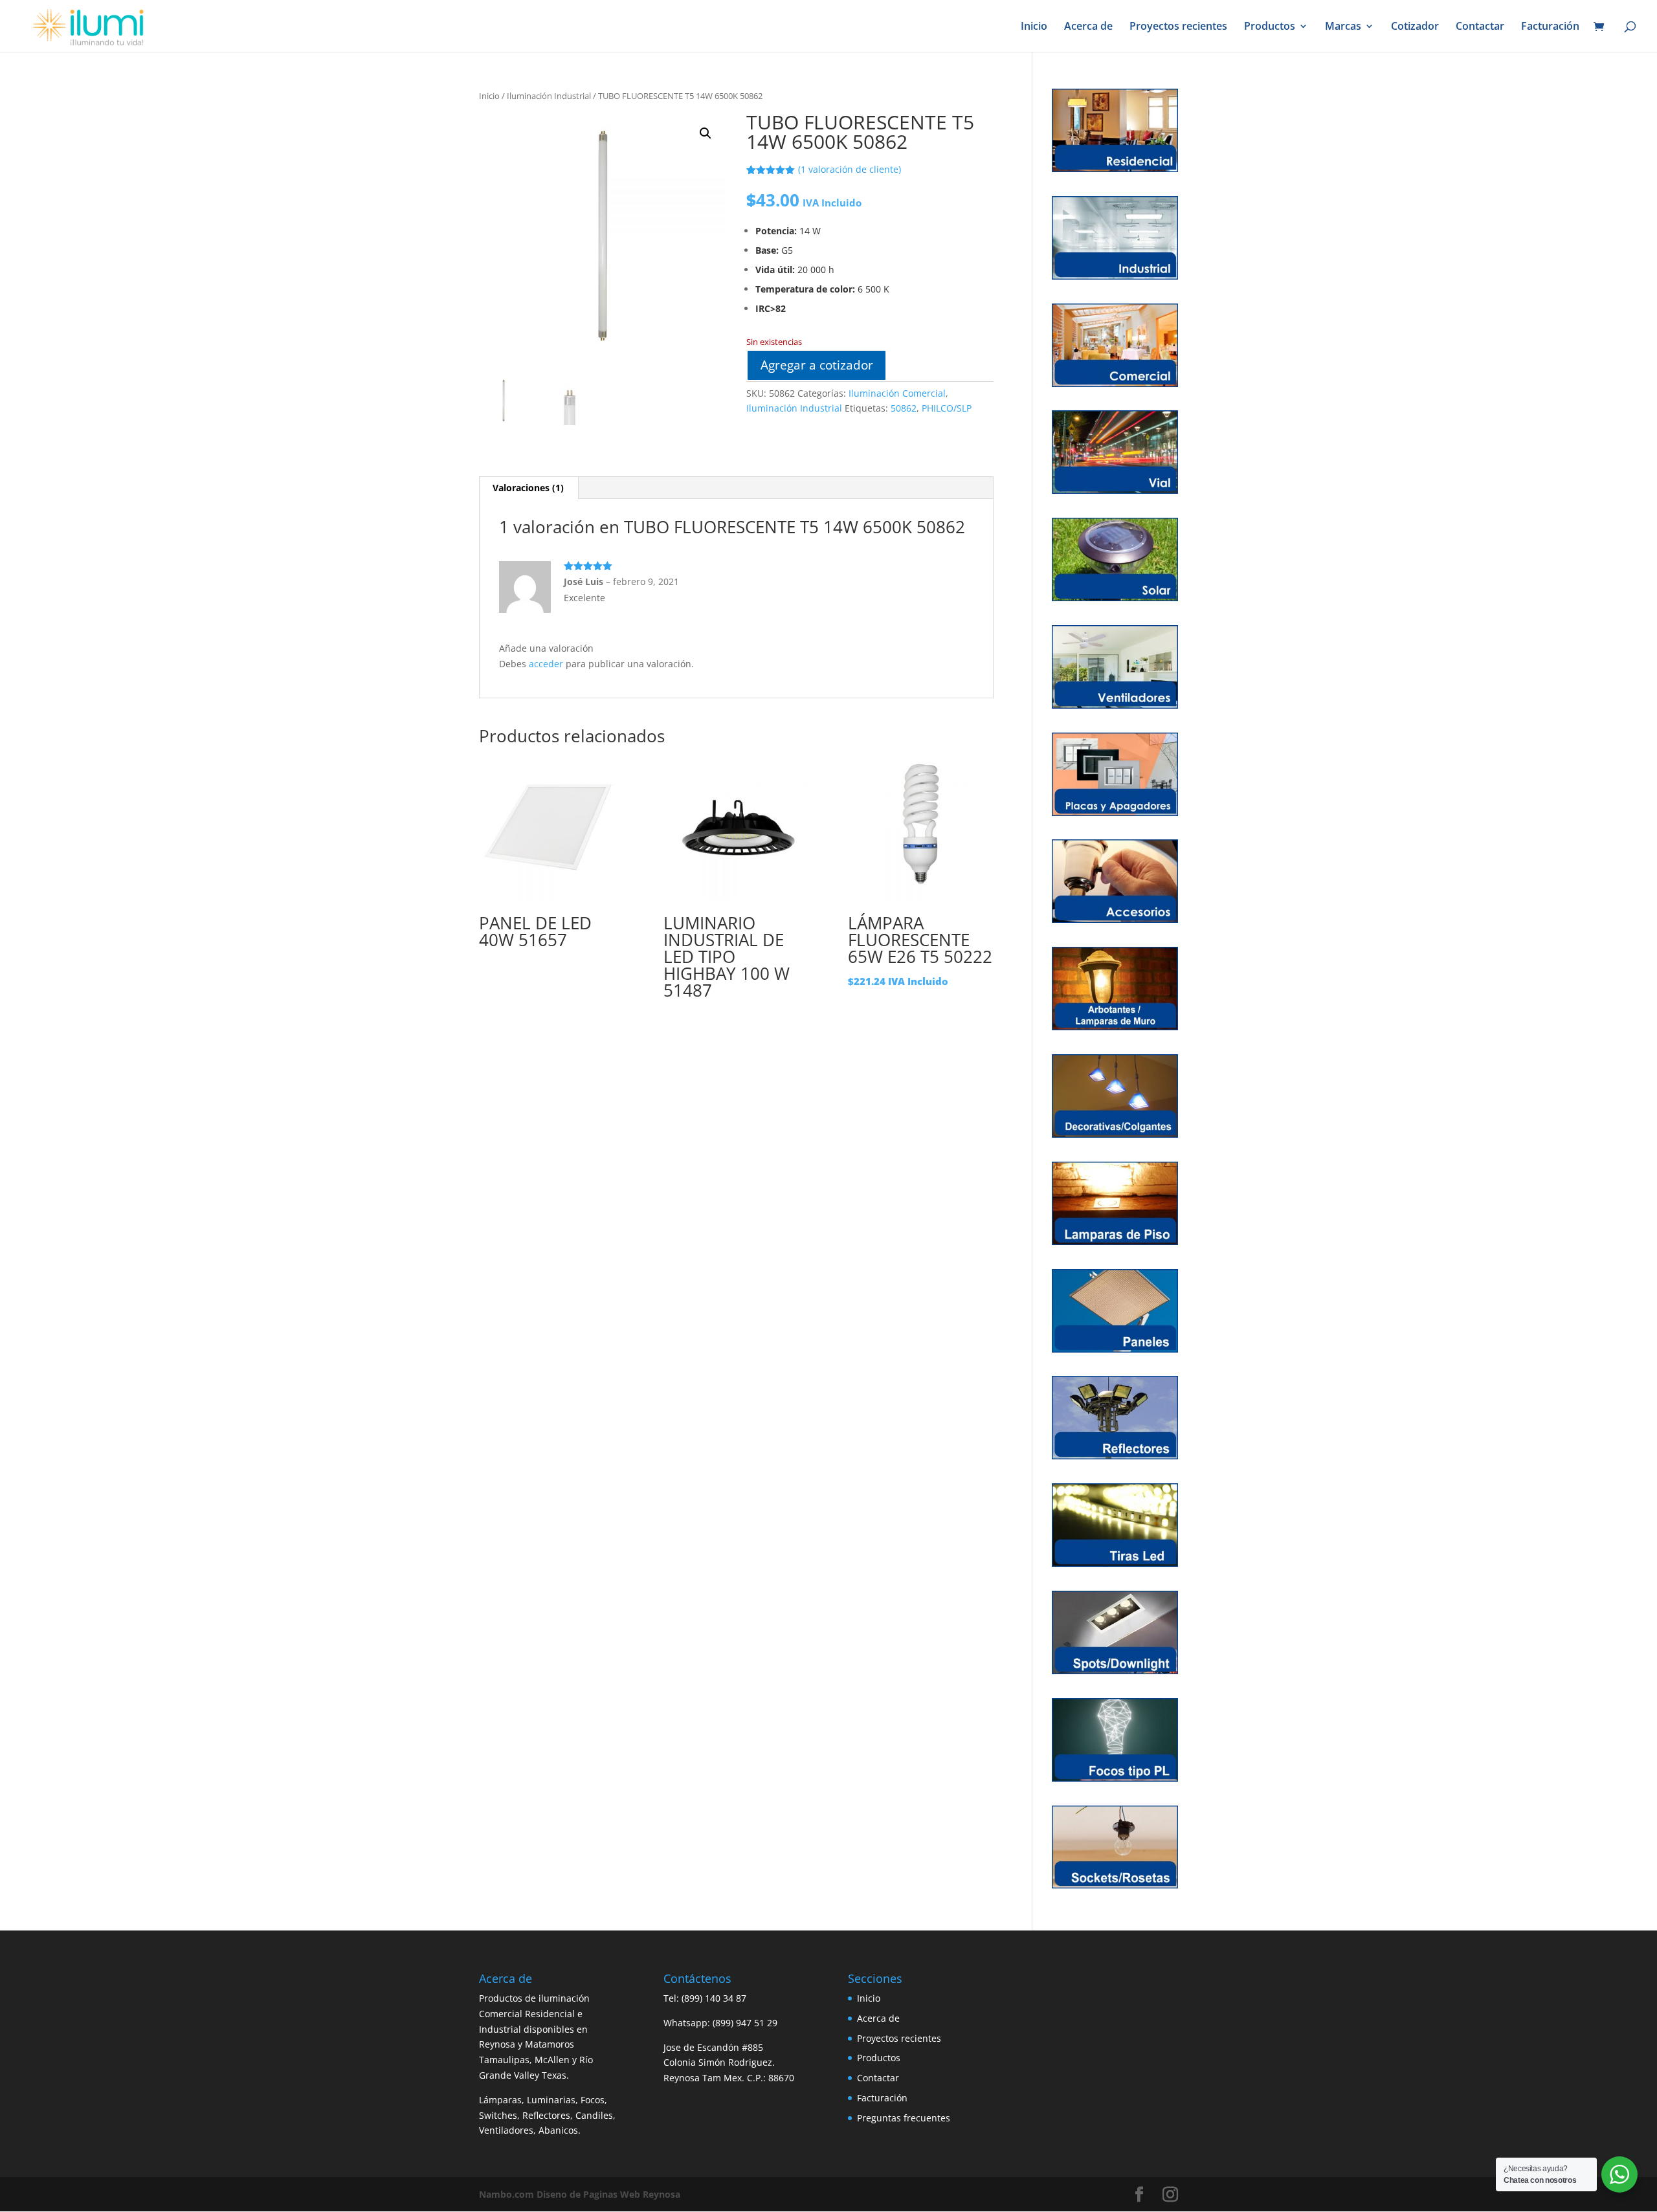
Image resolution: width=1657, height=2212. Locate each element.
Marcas (1343, 27)
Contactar (1480, 27)
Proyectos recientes (1178, 27)
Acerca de (1088, 27)
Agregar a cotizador (817, 365)
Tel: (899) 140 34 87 (705, 1998)
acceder (546, 664)
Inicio (1034, 27)
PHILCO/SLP (947, 408)
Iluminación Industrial (549, 96)
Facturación (1550, 27)
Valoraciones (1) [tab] (528, 488)
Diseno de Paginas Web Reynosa (580, 2194)
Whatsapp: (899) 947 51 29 (720, 2023)
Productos (1270, 27)
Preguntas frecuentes (904, 2118)
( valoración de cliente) (850, 169)
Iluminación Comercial (897, 393)
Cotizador (1415, 27)
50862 (904, 408)
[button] (706, 133)
